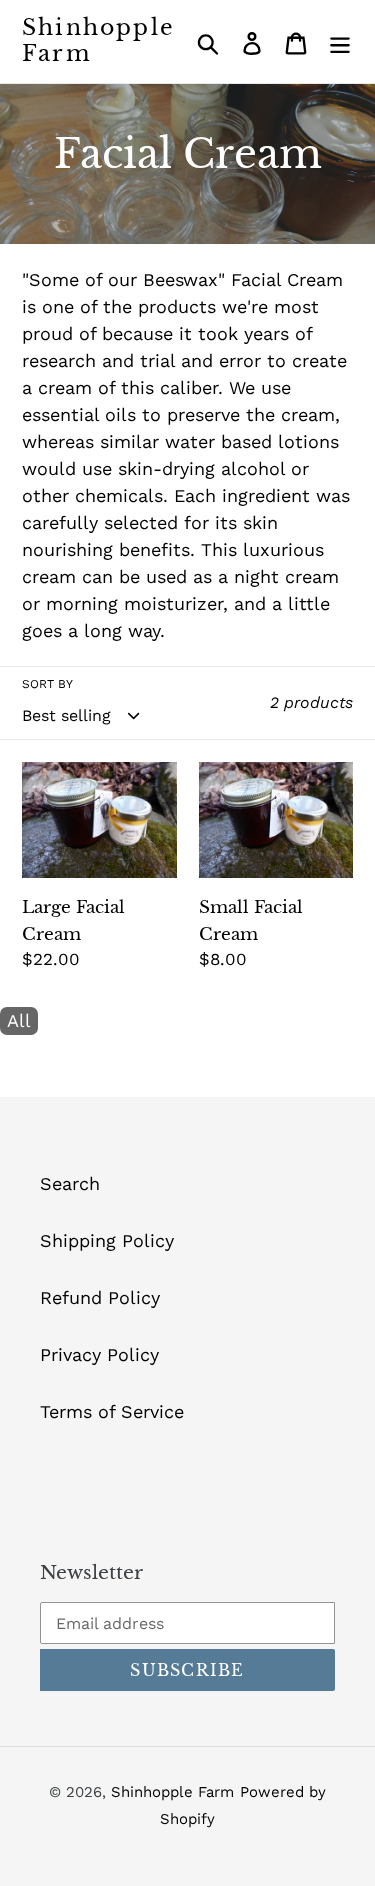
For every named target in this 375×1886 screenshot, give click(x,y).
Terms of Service (112, 1411)
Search (70, 1183)
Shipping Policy (107, 1240)
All (19, 1020)
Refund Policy (100, 1297)
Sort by (47, 684)
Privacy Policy (99, 1354)
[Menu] (340, 41)
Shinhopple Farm (98, 41)
